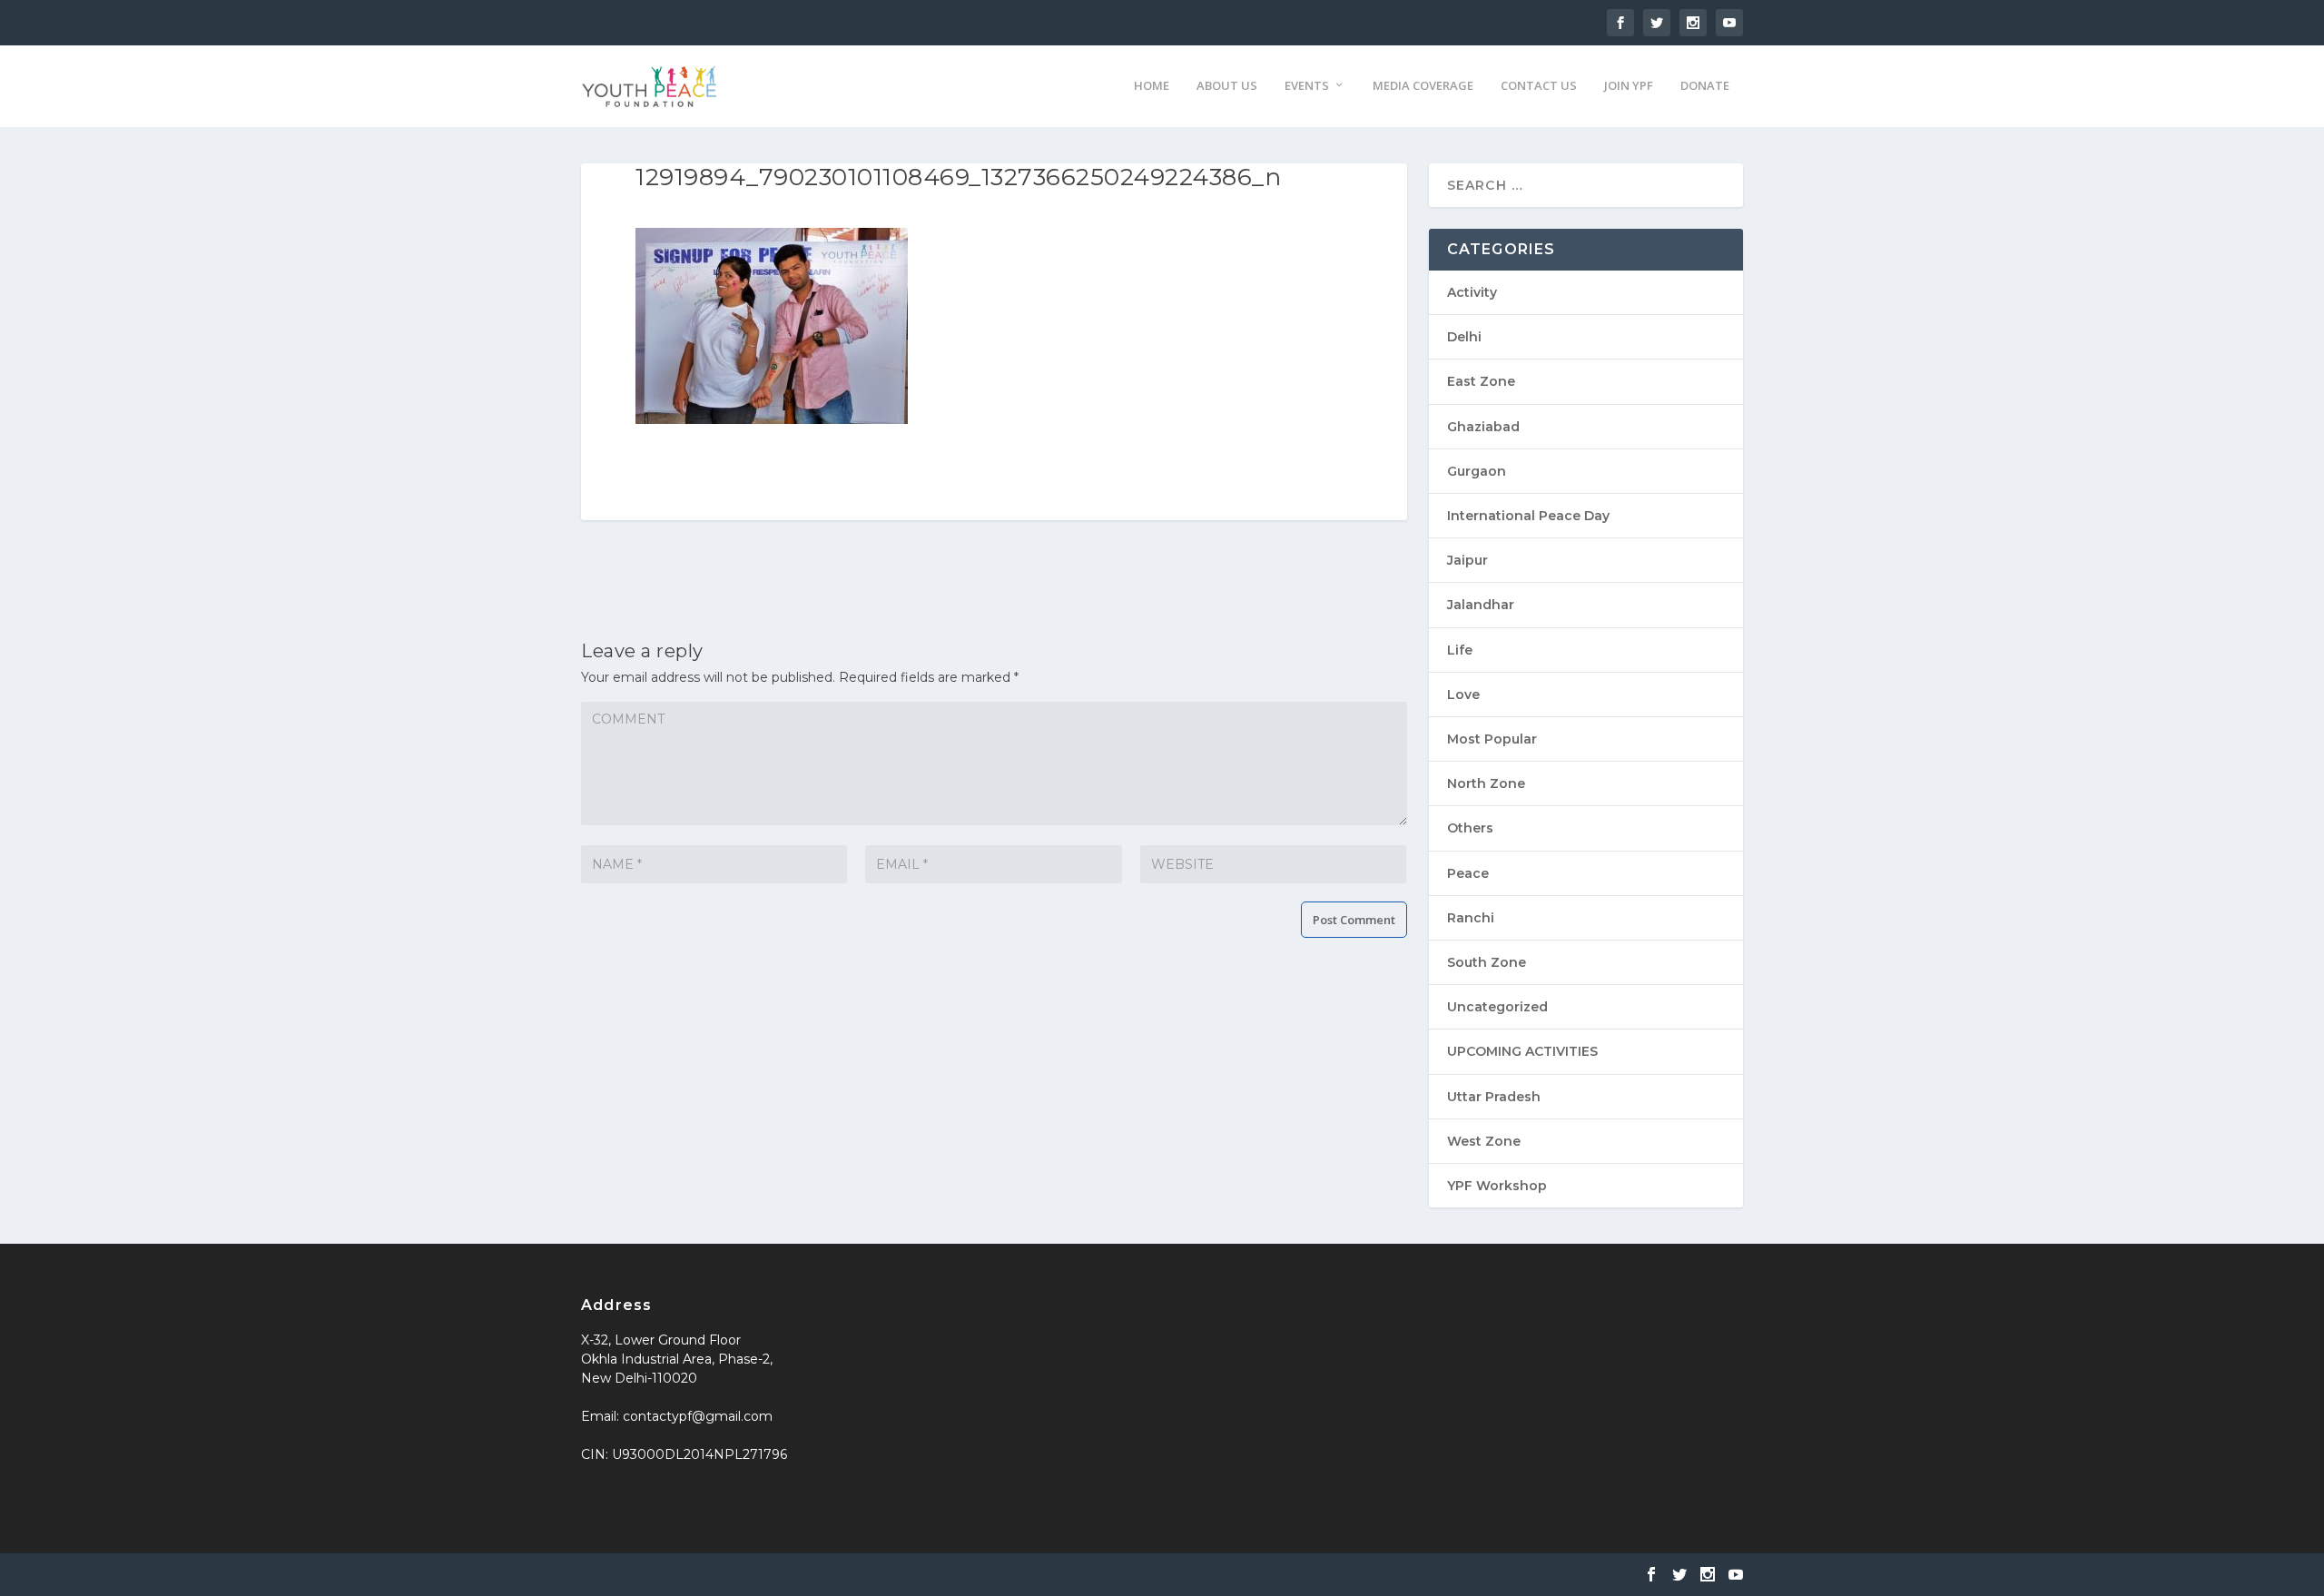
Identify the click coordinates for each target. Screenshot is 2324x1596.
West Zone (1484, 1141)
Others (1470, 828)
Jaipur (1467, 560)
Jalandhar (1481, 605)
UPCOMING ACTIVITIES (1522, 1051)
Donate (1705, 86)
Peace (1468, 873)
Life (1460, 650)
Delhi (1464, 337)
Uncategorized (1497, 1007)
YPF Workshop (1497, 1186)
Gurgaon (1477, 471)
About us (1227, 86)
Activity (1472, 292)
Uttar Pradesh (1494, 1097)
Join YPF (1629, 86)
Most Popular (1492, 739)
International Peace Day (1528, 516)
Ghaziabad (1483, 427)
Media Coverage (1423, 86)
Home (1152, 86)
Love (1463, 695)
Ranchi (1471, 918)
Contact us (1539, 86)
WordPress (893, 1575)
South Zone (1487, 962)
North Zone (1486, 783)
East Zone (1481, 381)
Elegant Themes (716, 1575)
